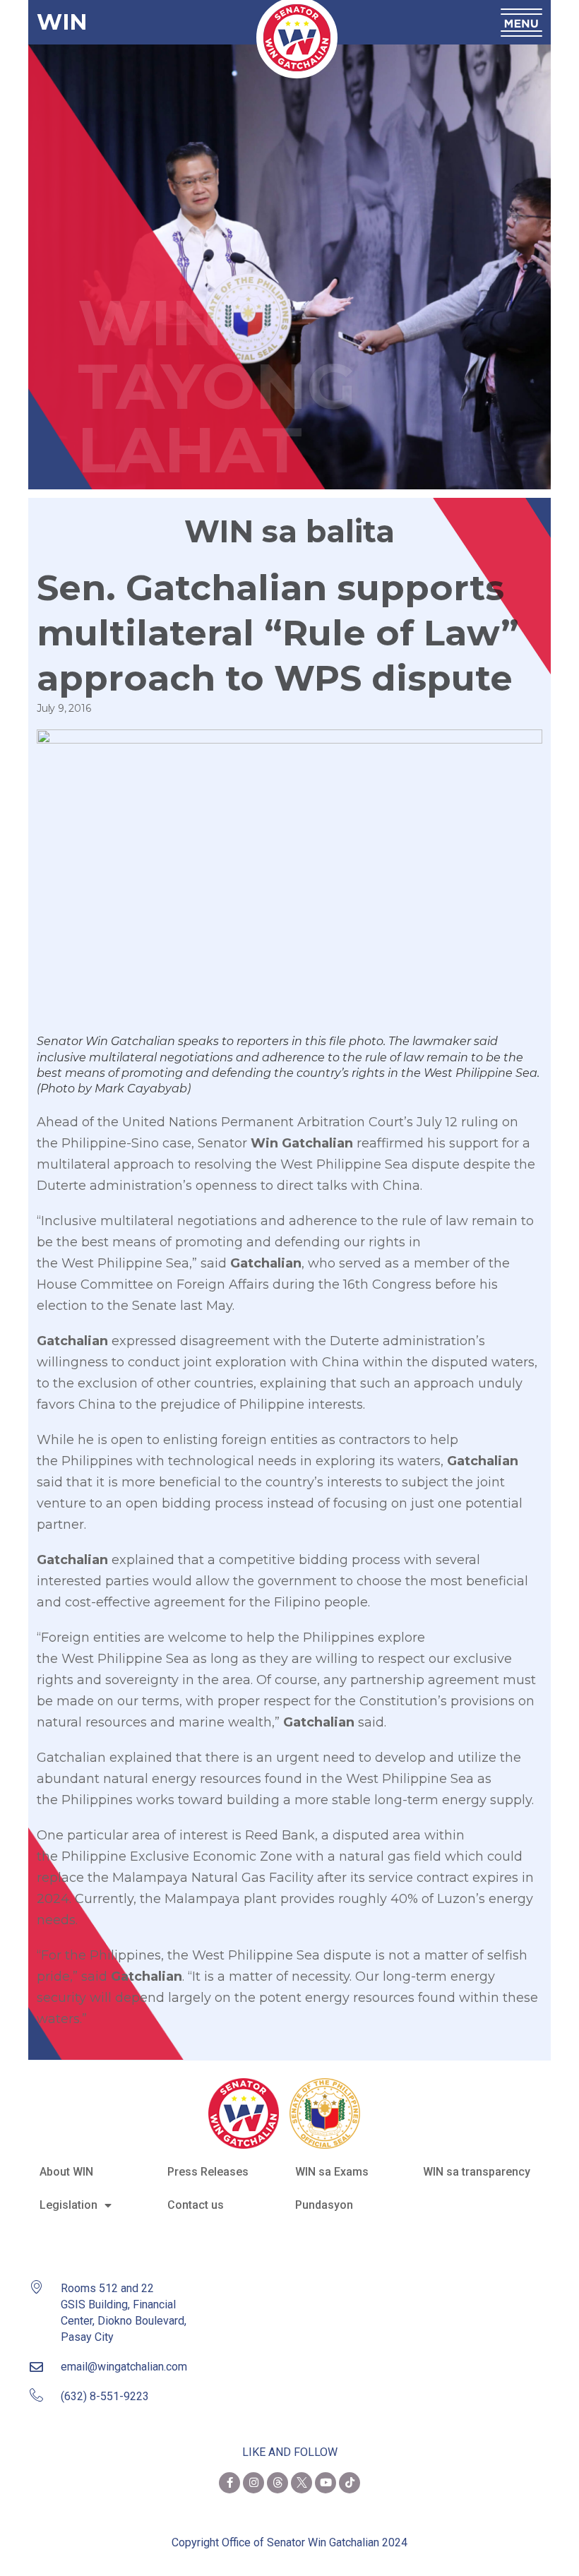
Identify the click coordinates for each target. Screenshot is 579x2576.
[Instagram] (253, 2483)
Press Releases (208, 2172)
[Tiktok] (350, 2483)
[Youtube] (326, 2483)
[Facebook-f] (229, 2483)
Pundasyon (324, 2205)
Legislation (68, 2205)
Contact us (196, 2205)
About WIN (66, 2172)
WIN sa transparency (477, 2172)
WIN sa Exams (332, 2172)
